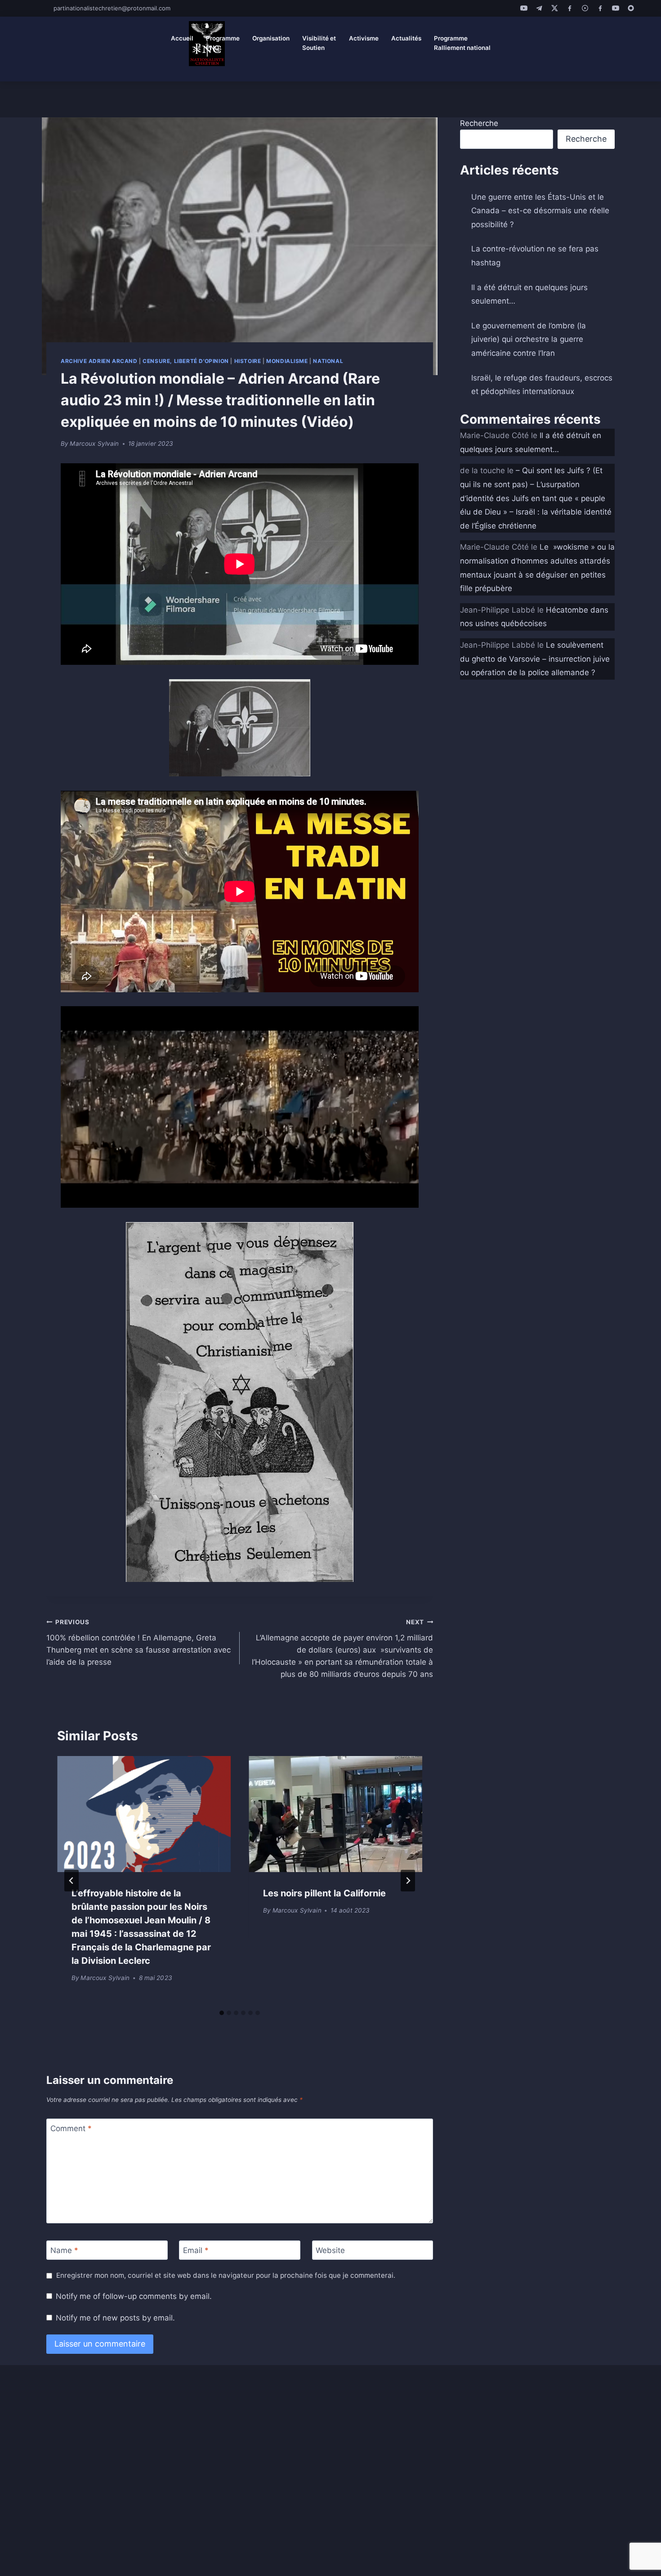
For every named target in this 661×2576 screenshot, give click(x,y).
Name (64, 2250)
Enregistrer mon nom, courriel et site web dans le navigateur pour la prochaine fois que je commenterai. (226, 2275)
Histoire (248, 361)
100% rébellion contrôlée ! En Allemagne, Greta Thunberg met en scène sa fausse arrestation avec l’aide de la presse (138, 1642)
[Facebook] (570, 8)
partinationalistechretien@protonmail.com (112, 8)
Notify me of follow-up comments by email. (134, 2296)
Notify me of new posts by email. (115, 2318)
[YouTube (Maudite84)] (616, 8)
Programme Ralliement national (462, 43)
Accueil (182, 38)
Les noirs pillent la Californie (324, 1893)
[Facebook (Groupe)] (600, 8)
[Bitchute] (631, 8)
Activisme (364, 38)
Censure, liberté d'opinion (185, 361)
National (328, 361)
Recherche (479, 123)
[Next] (408, 1881)
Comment (71, 2128)
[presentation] (144, 1814)
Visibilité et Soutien (319, 43)
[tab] (222, 2013)
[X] (554, 8)
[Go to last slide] (71, 1881)
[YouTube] (524, 8)
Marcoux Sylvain (94, 444)
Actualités (406, 38)
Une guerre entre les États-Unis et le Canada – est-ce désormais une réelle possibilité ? (540, 211)
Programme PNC (223, 43)
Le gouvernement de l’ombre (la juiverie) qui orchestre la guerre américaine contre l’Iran (529, 339)
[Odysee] (585, 8)
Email (196, 2250)
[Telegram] (539, 8)
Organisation (271, 38)
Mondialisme (287, 361)
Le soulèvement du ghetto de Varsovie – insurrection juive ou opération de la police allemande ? (535, 659)
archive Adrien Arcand (99, 361)
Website (330, 2250)
